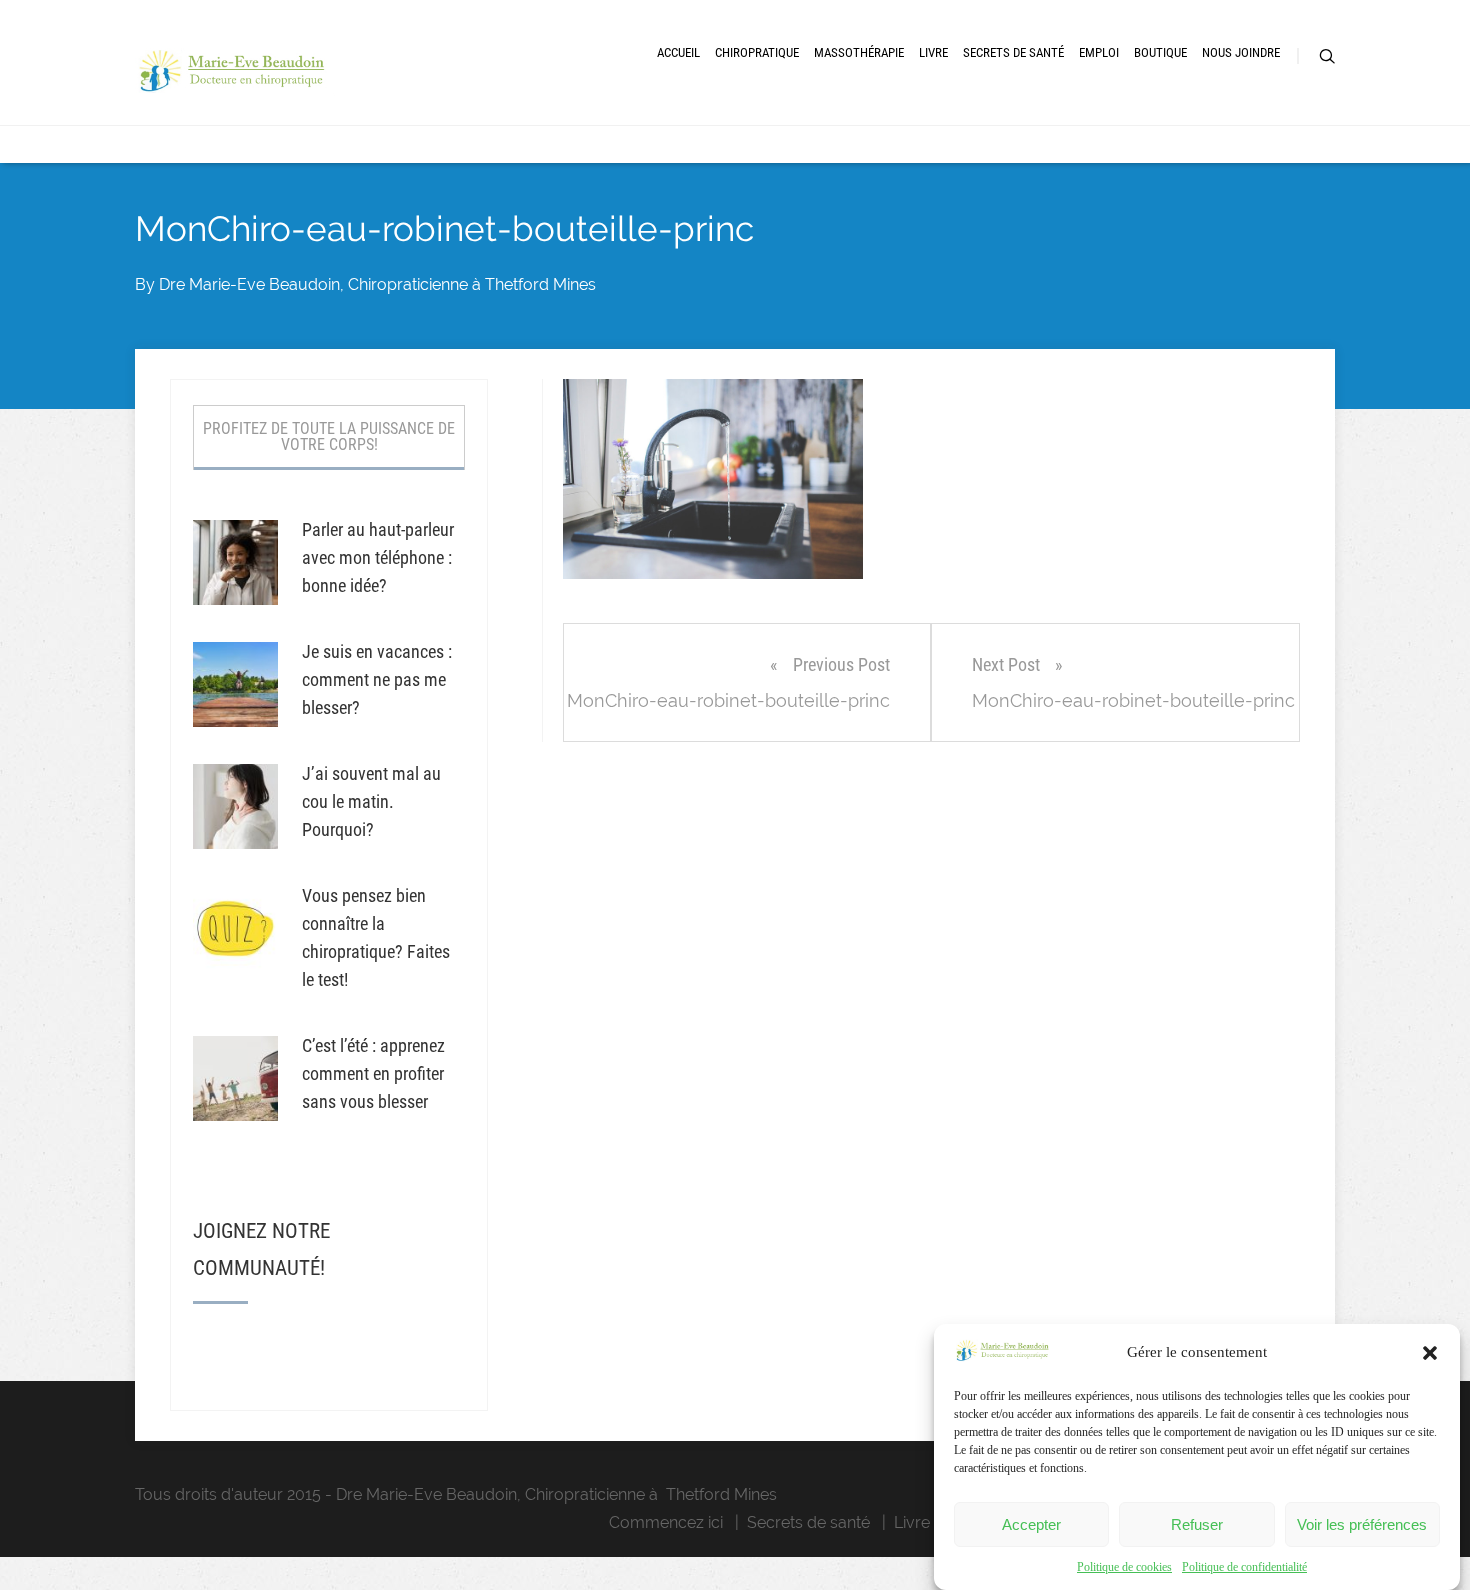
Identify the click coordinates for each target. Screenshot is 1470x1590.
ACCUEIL (678, 52)
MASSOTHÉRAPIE (859, 52)
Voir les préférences (1362, 1524)
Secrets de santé (808, 1522)
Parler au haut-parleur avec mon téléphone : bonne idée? (378, 557)
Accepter (1031, 1524)
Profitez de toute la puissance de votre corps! (329, 436)
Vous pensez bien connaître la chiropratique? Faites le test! (376, 937)
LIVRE (933, 52)
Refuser (1197, 1524)
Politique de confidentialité (1244, 1567)
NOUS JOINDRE (1241, 52)
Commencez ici (666, 1522)
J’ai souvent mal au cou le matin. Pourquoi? (371, 801)
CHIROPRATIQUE (757, 52)
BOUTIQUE (1160, 52)
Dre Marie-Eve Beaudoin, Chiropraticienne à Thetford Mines (377, 284)
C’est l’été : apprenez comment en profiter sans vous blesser (373, 1073)
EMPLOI (1099, 52)
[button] (1430, 1353)
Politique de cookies (1124, 1567)
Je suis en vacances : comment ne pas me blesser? (377, 679)
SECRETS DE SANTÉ (1013, 52)
